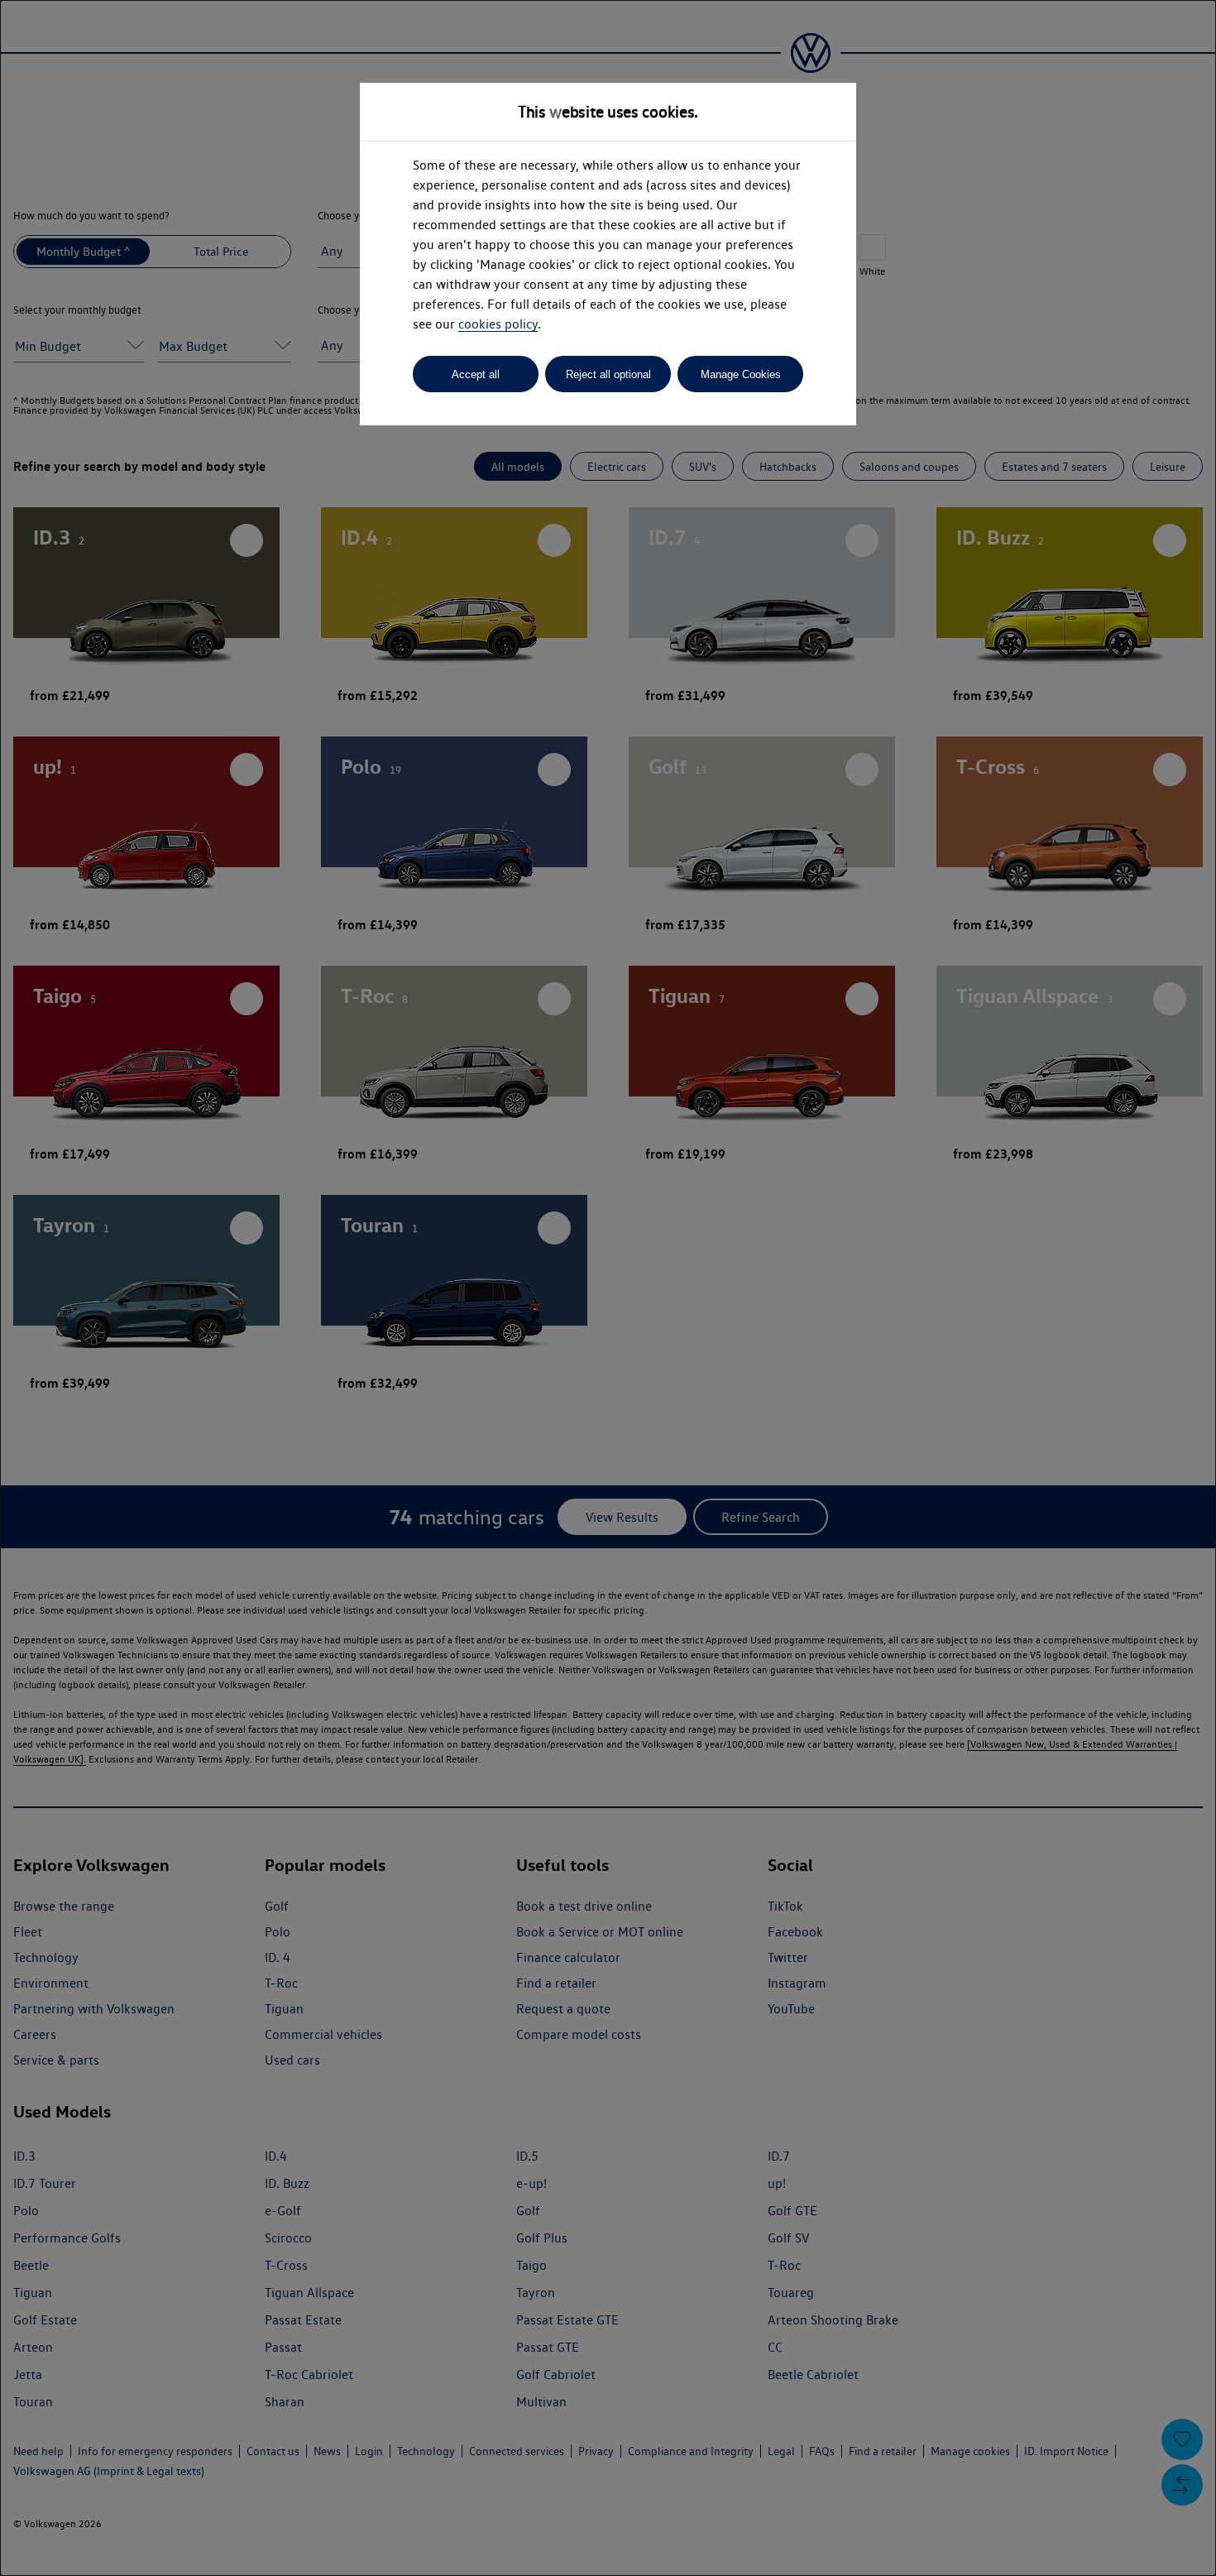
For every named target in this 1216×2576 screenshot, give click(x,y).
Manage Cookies (741, 374)
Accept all (476, 374)
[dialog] (608, 1288)
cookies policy (498, 324)
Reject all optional (608, 374)
